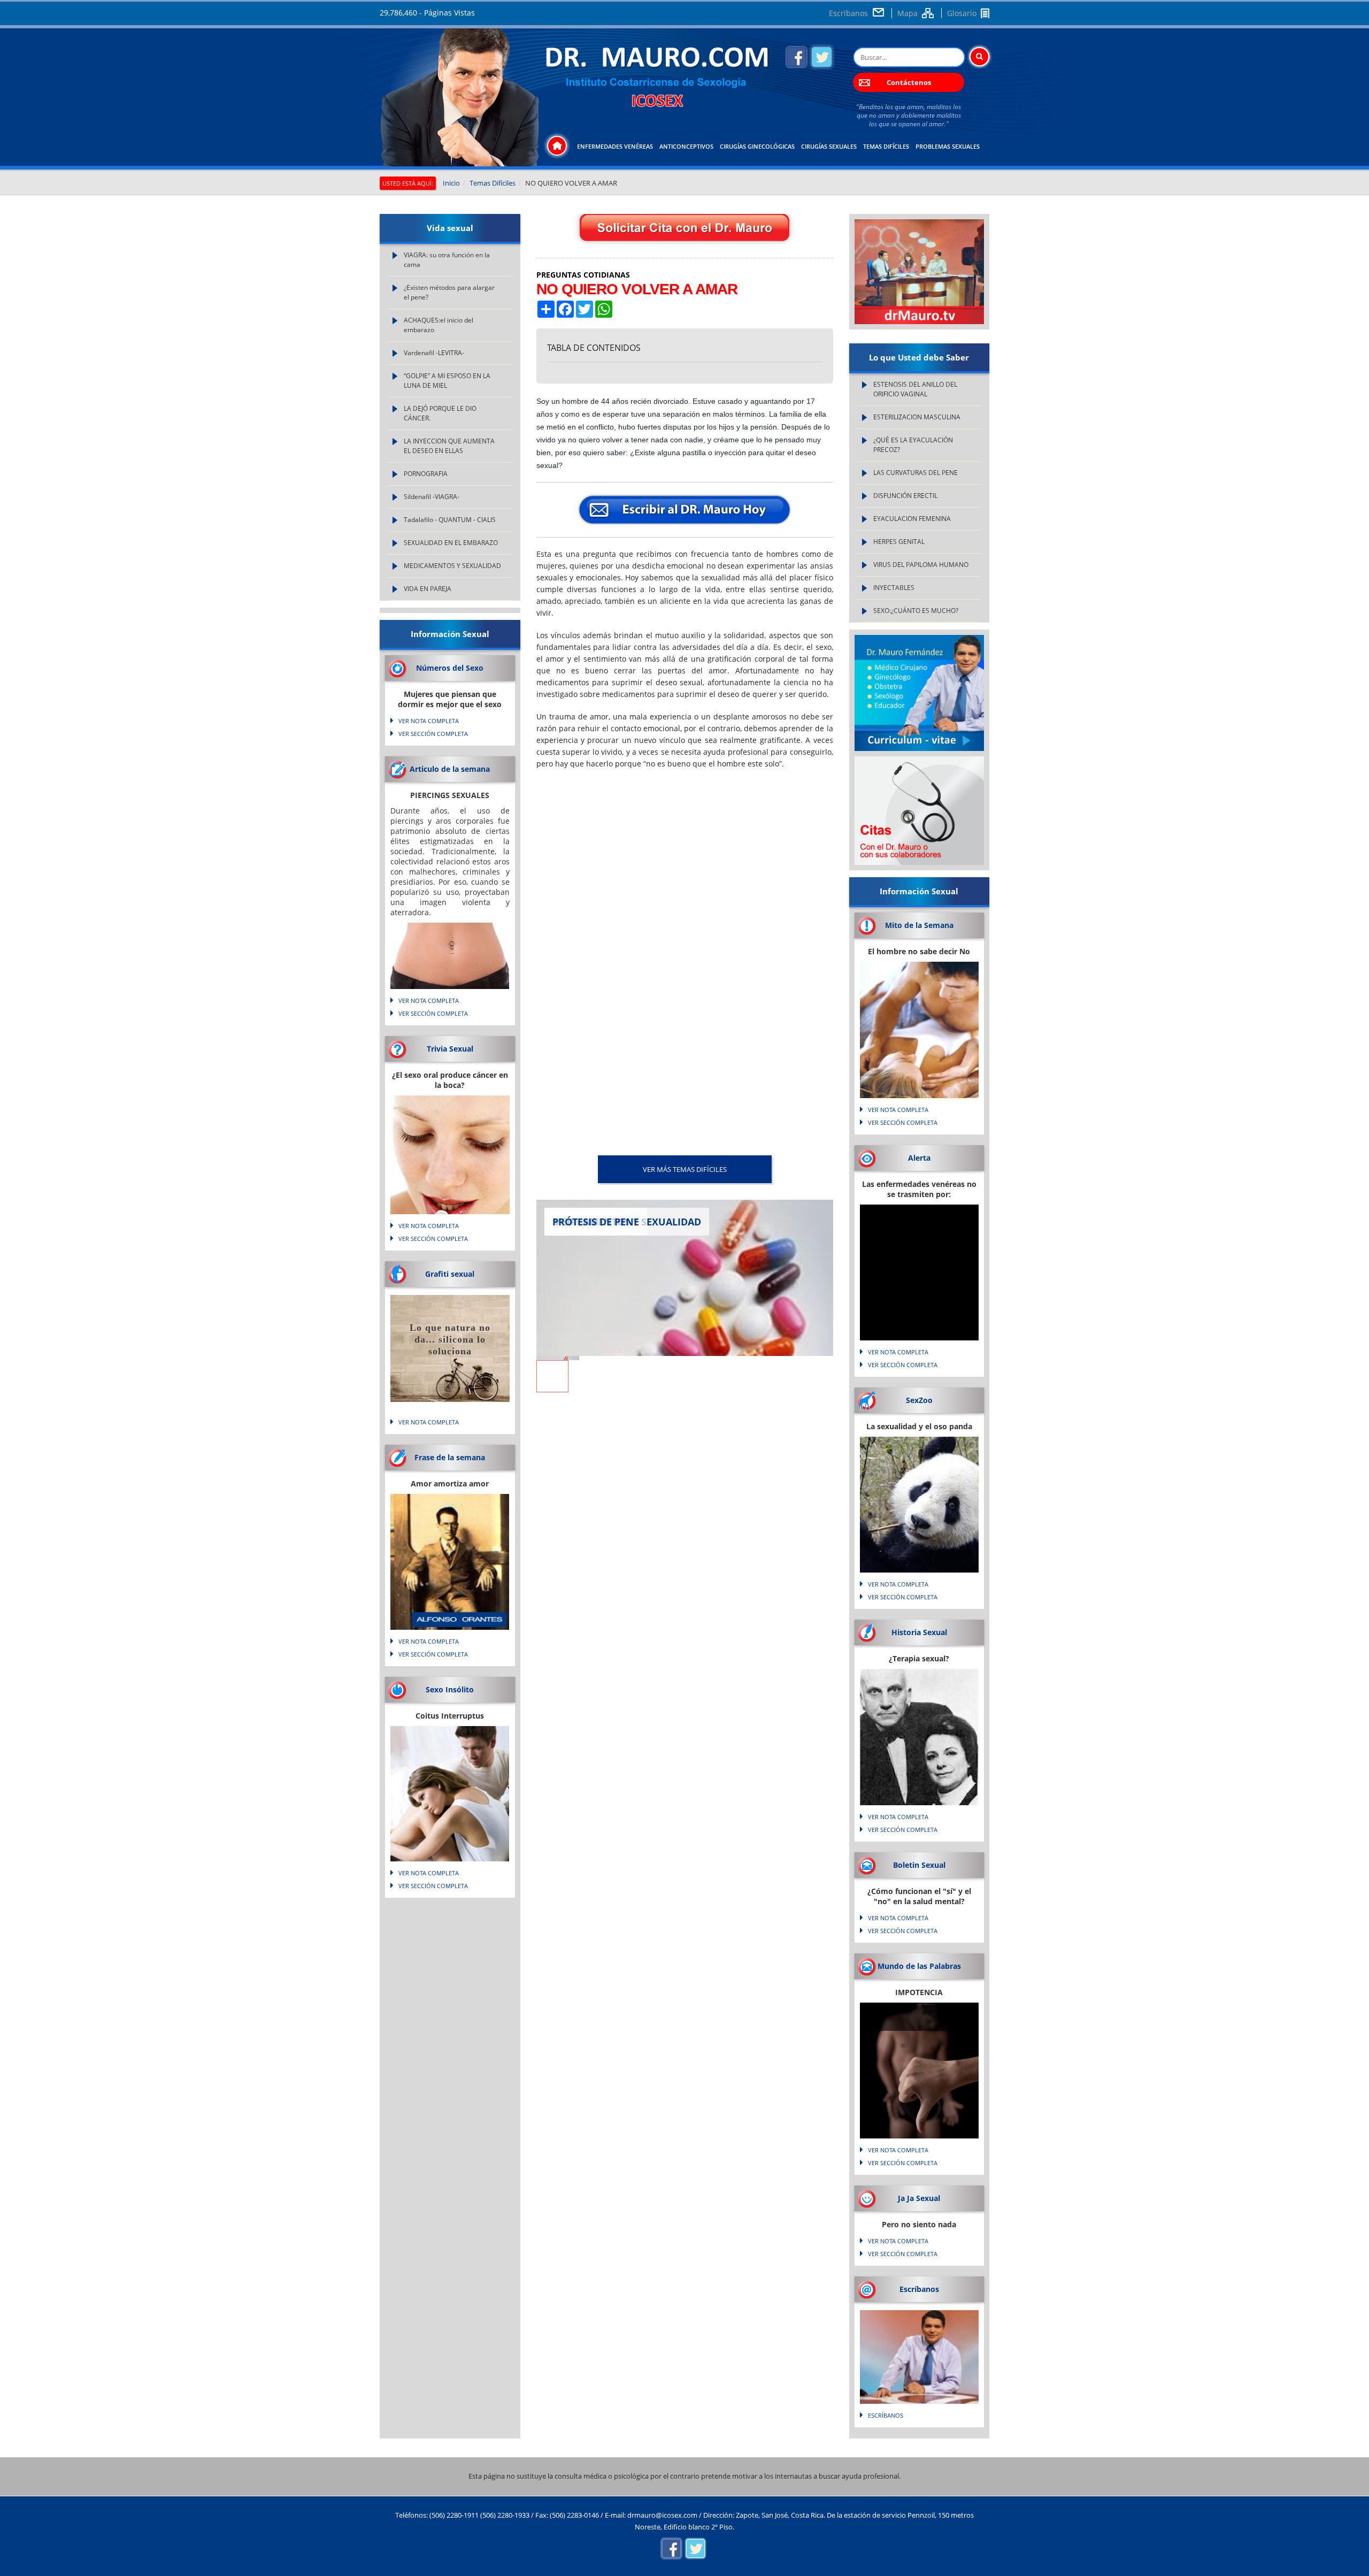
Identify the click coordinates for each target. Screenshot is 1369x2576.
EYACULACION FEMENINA (912, 519)
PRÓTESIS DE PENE (596, 1222)
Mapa (907, 13)
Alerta (919, 1158)
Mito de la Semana (919, 925)
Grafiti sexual (450, 1274)
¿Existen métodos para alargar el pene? (449, 292)
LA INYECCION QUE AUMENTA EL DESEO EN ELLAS (449, 446)
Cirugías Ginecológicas (757, 146)
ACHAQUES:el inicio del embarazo (439, 325)
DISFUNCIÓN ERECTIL (905, 496)
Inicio (451, 183)
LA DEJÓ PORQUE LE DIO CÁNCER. (440, 413)
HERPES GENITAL (899, 542)
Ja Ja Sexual (919, 2198)
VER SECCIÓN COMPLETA (433, 734)
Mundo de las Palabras (919, 1966)
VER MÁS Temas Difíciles (685, 1169)
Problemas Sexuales (948, 146)
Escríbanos (848, 13)
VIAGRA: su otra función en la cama (447, 260)
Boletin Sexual (919, 1865)
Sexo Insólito (450, 1689)
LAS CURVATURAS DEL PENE (916, 473)
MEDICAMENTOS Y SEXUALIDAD (452, 566)
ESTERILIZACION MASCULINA (917, 417)
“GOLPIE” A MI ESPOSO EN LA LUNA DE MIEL (447, 381)
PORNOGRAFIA (426, 474)
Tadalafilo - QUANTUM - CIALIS (450, 520)
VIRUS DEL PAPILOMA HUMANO (921, 565)
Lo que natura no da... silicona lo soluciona (450, 1339)
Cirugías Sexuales (829, 146)
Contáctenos (909, 82)
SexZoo (919, 1400)
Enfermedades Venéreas (615, 146)
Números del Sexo (450, 668)
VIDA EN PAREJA (428, 589)
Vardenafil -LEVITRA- (434, 353)
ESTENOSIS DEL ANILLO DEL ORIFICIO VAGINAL (915, 389)
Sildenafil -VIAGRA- (432, 497)
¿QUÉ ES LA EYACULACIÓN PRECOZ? (913, 445)
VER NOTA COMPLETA (429, 721)
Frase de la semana (450, 1457)
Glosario (962, 13)
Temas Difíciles (886, 146)
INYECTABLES (894, 588)
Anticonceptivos (686, 146)
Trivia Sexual (450, 1049)
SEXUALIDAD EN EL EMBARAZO (451, 543)
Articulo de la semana (450, 769)
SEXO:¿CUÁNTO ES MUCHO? (916, 611)
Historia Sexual (919, 1632)
